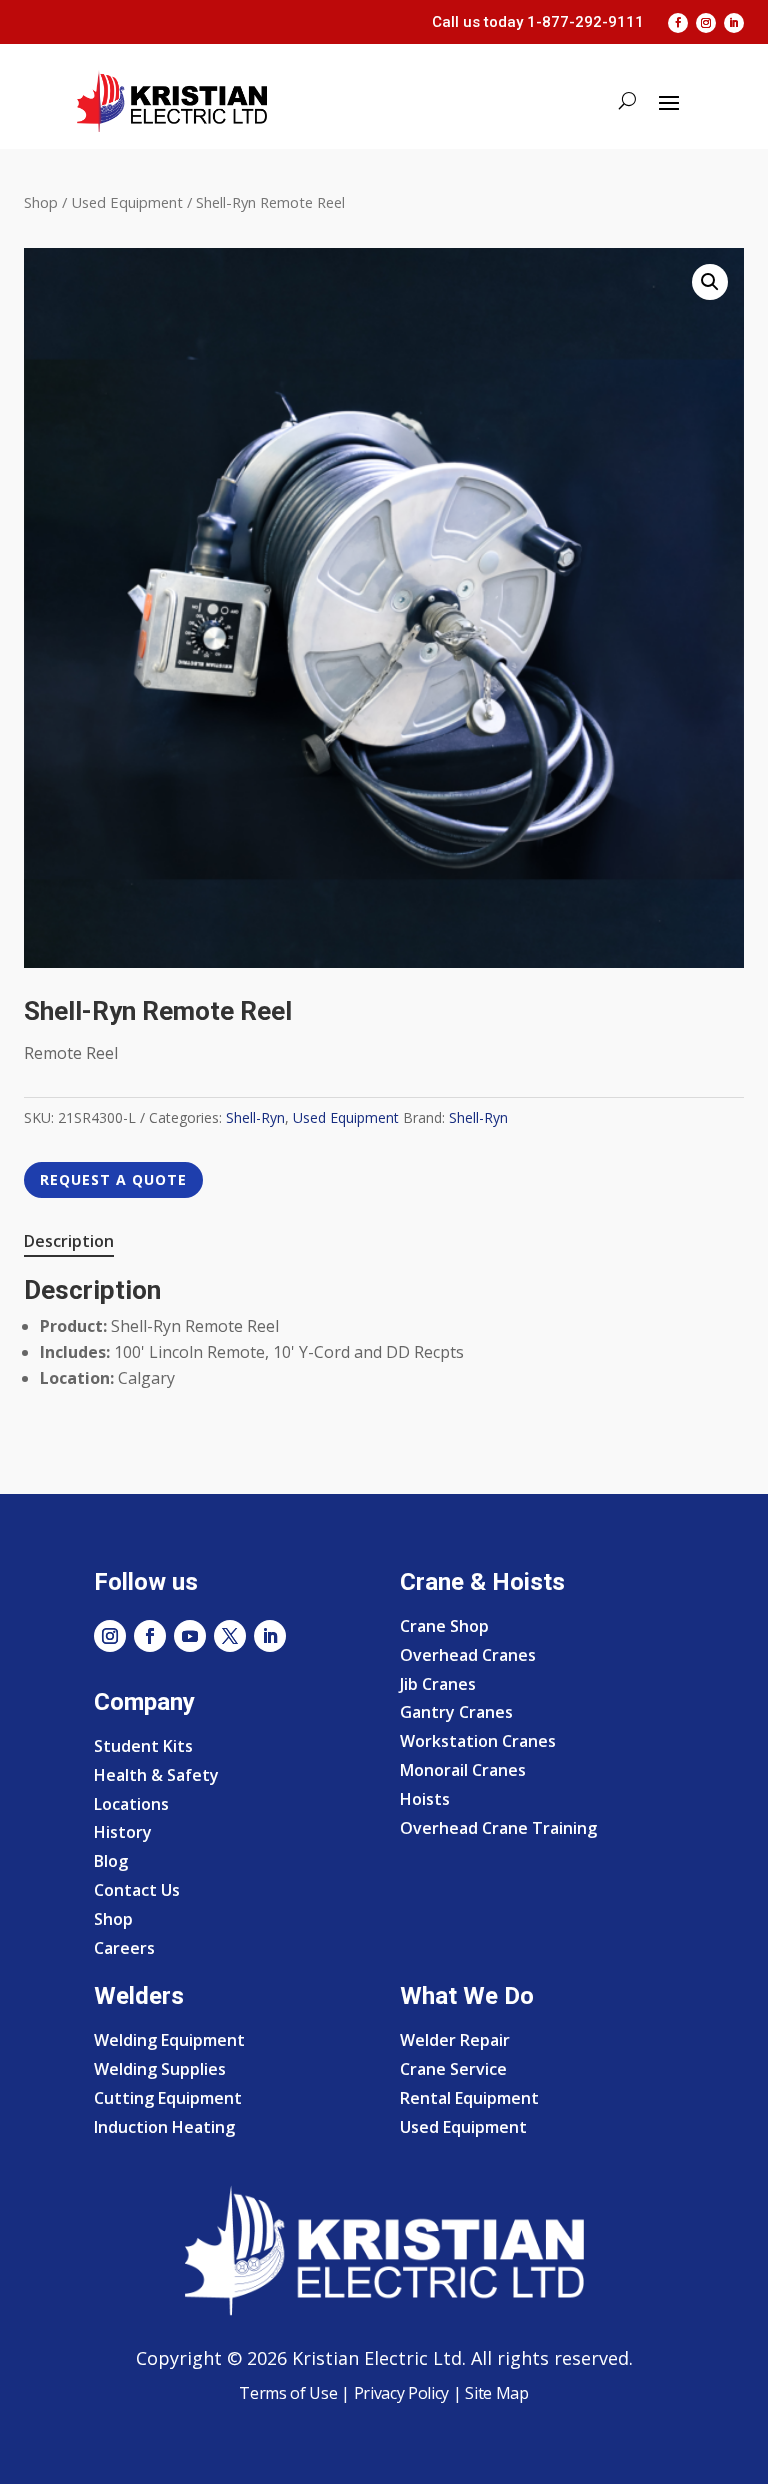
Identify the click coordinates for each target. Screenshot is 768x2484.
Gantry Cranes (456, 1712)
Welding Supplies (160, 2069)
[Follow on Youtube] (190, 1636)
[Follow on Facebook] (678, 23)
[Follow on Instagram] (706, 23)
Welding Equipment (169, 2040)
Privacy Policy (402, 2393)
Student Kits (143, 1746)
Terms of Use (288, 2393)
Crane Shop (444, 1626)
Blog (111, 1861)
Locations (131, 1804)
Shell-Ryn (255, 1117)
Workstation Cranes (478, 1741)
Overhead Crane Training (498, 1828)
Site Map (495, 2393)
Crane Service (453, 2069)
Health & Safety (156, 1775)
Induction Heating (164, 2127)
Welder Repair (455, 2040)
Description (69, 1241)
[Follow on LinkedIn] (734, 23)
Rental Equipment (469, 2098)
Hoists (425, 1799)
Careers (124, 1948)
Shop (41, 202)
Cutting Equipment (168, 2098)
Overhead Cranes (468, 1655)
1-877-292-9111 (585, 22)
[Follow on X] (230, 1636)
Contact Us (137, 1890)
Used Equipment (127, 202)
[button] (710, 282)
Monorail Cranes (463, 1770)
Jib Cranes (438, 1684)
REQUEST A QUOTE (113, 1179)
